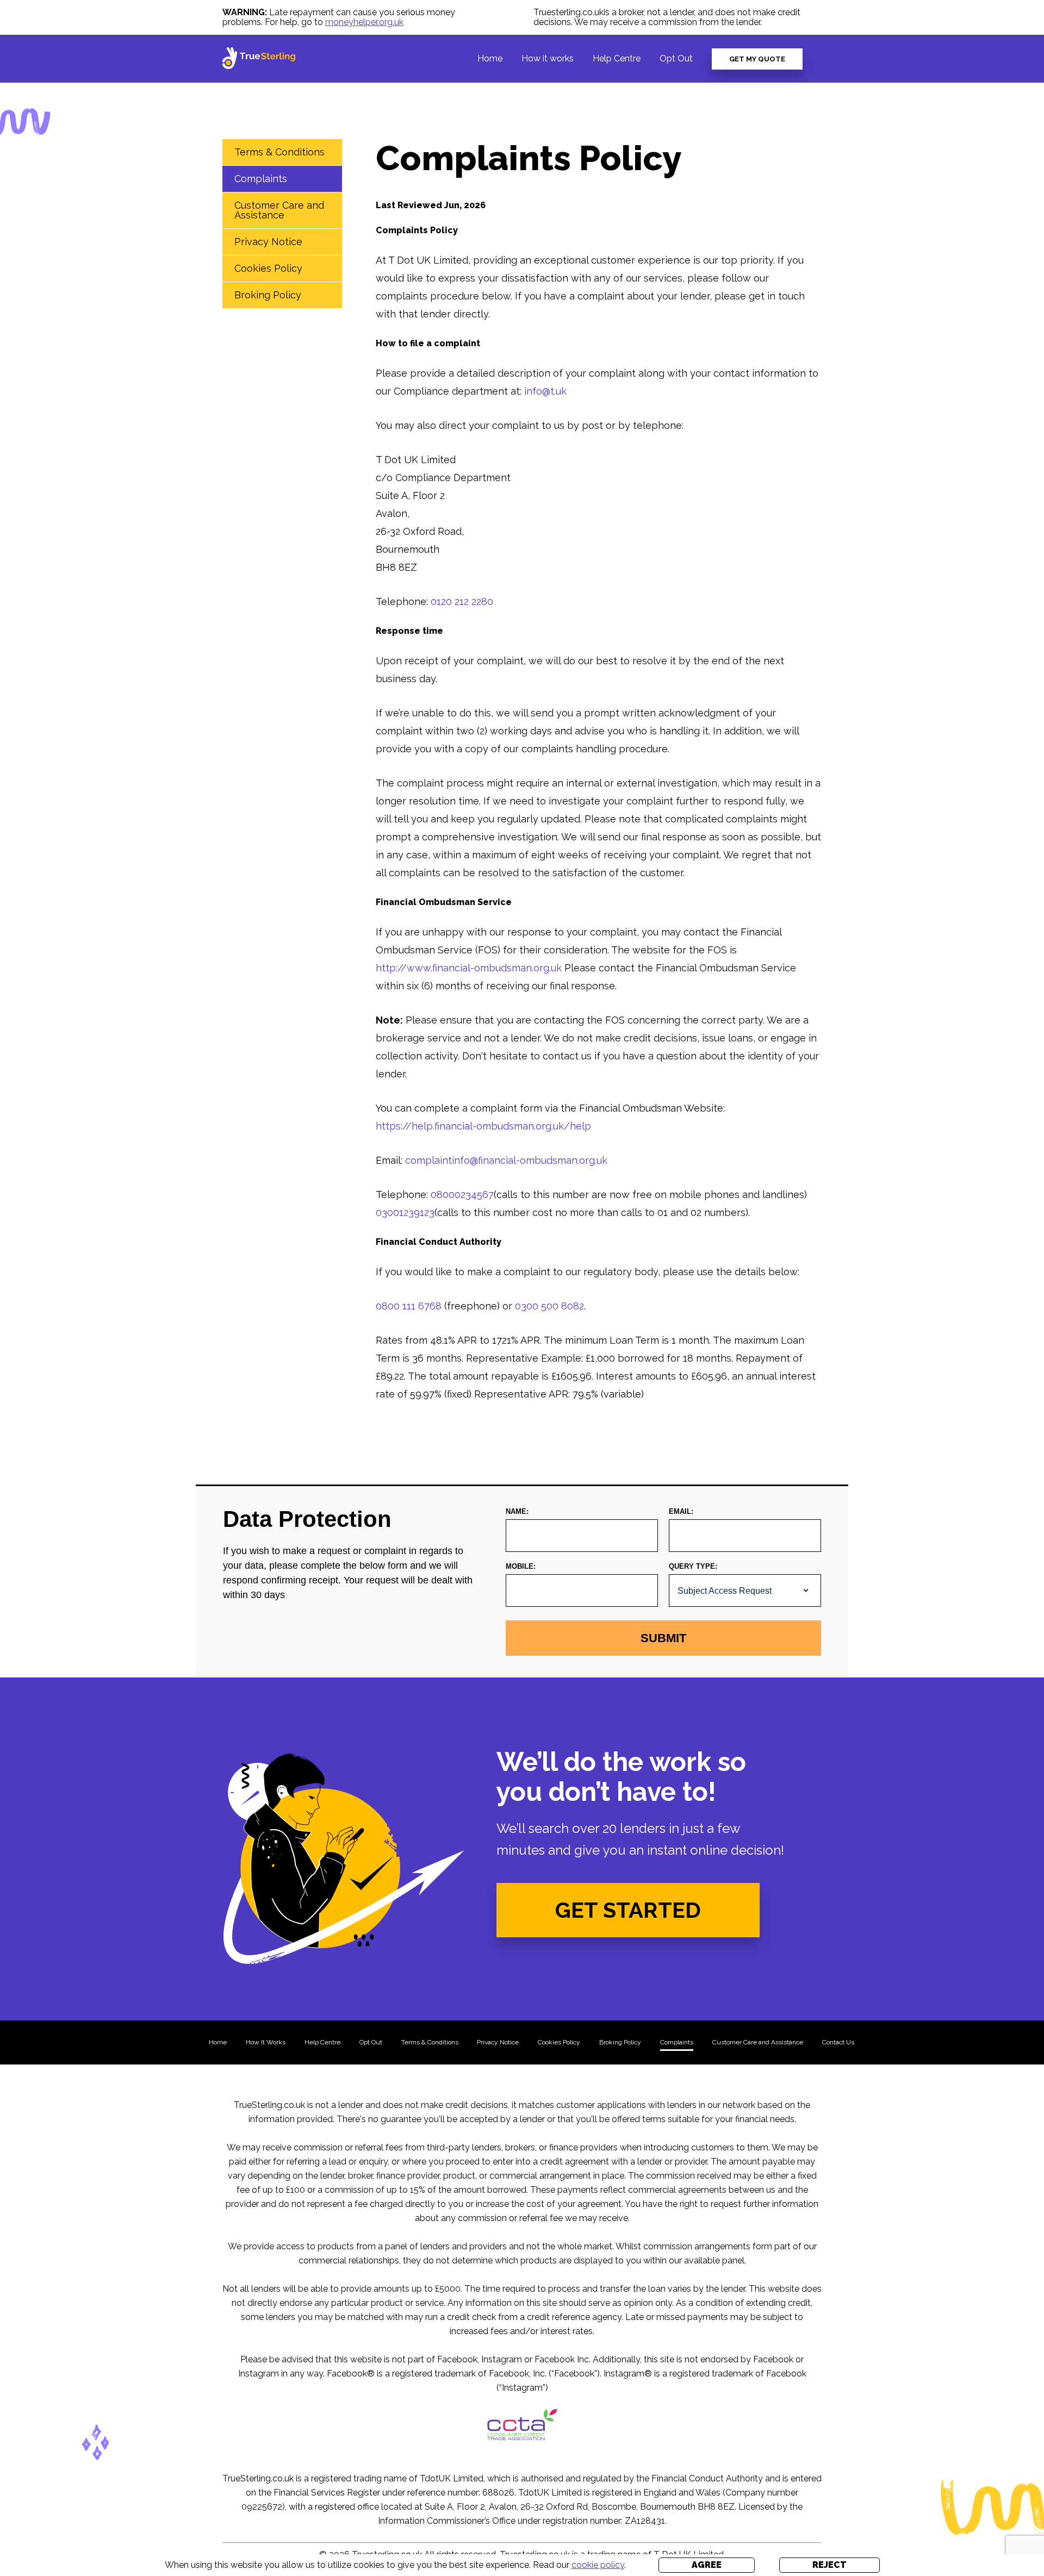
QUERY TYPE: (693, 1566)
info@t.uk (545, 391)
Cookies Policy (268, 268)
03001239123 (405, 1212)
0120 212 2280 (462, 601)
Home (490, 58)
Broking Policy (268, 295)
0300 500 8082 (549, 1306)
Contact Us (838, 2042)
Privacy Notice (268, 242)
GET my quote (757, 59)
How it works (548, 58)
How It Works (266, 2042)
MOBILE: (521, 1566)
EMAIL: (681, 1511)
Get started (628, 1910)
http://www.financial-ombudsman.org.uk (469, 968)
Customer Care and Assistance (279, 210)
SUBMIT (663, 1638)
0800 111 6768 (409, 1306)
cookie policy (598, 2565)
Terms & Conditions (279, 152)
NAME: (517, 1511)
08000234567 (462, 1195)
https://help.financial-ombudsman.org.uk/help (483, 1126)
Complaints (261, 179)
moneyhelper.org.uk (364, 22)
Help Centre (617, 58)
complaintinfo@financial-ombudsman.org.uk (506, 1160)
